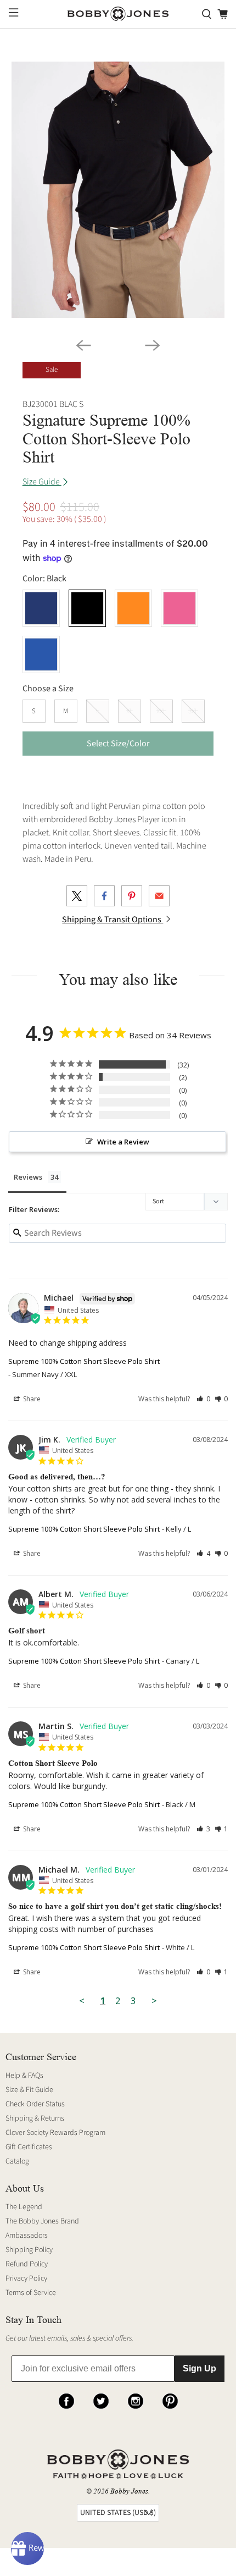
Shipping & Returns (35, 2118)
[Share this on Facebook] (104, 896)
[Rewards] (27, 2549)
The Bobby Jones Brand (42, 2221)
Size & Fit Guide (29, 2090)
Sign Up (200, 2368)
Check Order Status (35, 2104)
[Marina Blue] (41, 654)
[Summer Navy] (41, 608)
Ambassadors (27, 2236)
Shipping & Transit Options (113, 920)
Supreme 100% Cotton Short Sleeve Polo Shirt (84, 1361)
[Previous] (83, 345)
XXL (161, 711)
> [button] (154, 2000)
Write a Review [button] (123, 1142)
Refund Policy (27, 2264)
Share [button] (31, 1399)
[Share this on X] (77, 896)
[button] (203, 1399)
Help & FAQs (24, 2076)
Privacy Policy (26, 2278)
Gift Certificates (29, 2147)
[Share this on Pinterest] (132, 896)
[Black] (87, 608)
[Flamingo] (179, 608)
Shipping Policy (29, 2250)
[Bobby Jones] (118, 14)
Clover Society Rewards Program (55, 2133)
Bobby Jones (129, 2491)
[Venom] (133, 608)
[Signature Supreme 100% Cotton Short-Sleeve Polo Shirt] (118, 190)
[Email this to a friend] (159, 896)
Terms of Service (31, 2293)
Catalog (17, 2161)
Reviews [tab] (28, 1177)
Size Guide (42, 482)
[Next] (153, 345)
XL (130, 711)
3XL (193, 711)
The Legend (24, 2207)
